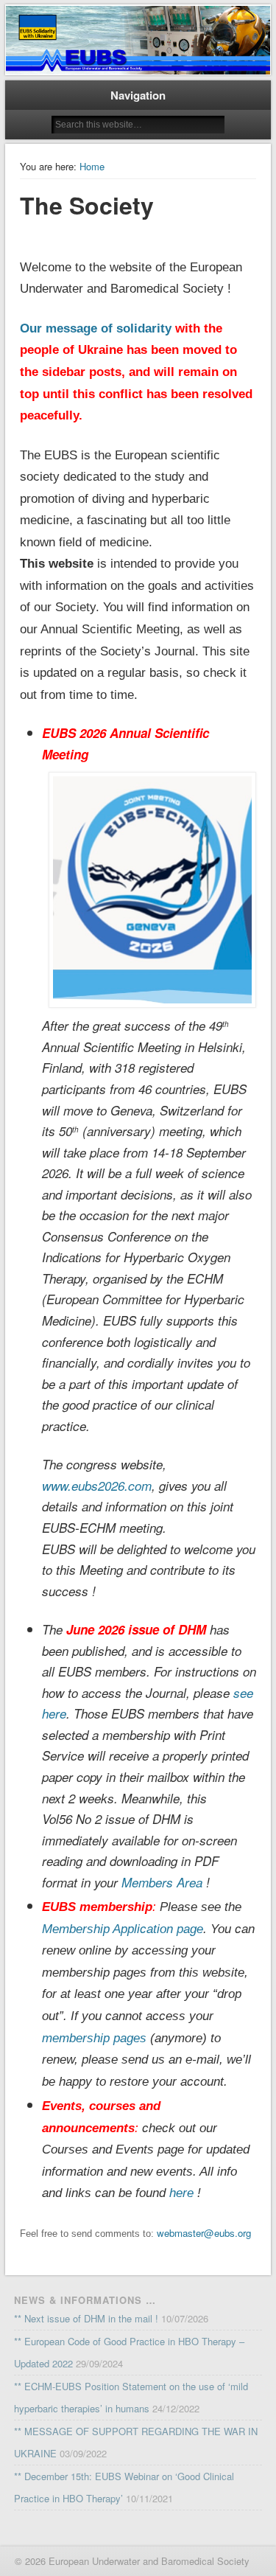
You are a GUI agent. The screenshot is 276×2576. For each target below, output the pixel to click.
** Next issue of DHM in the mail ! (86, 2318)
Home (92, 166)
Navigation (138, 95)
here (181, 2193)
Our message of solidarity (96, 328)
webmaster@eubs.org (204, 2233)
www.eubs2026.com (97, 1486)
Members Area (162, 1882)
